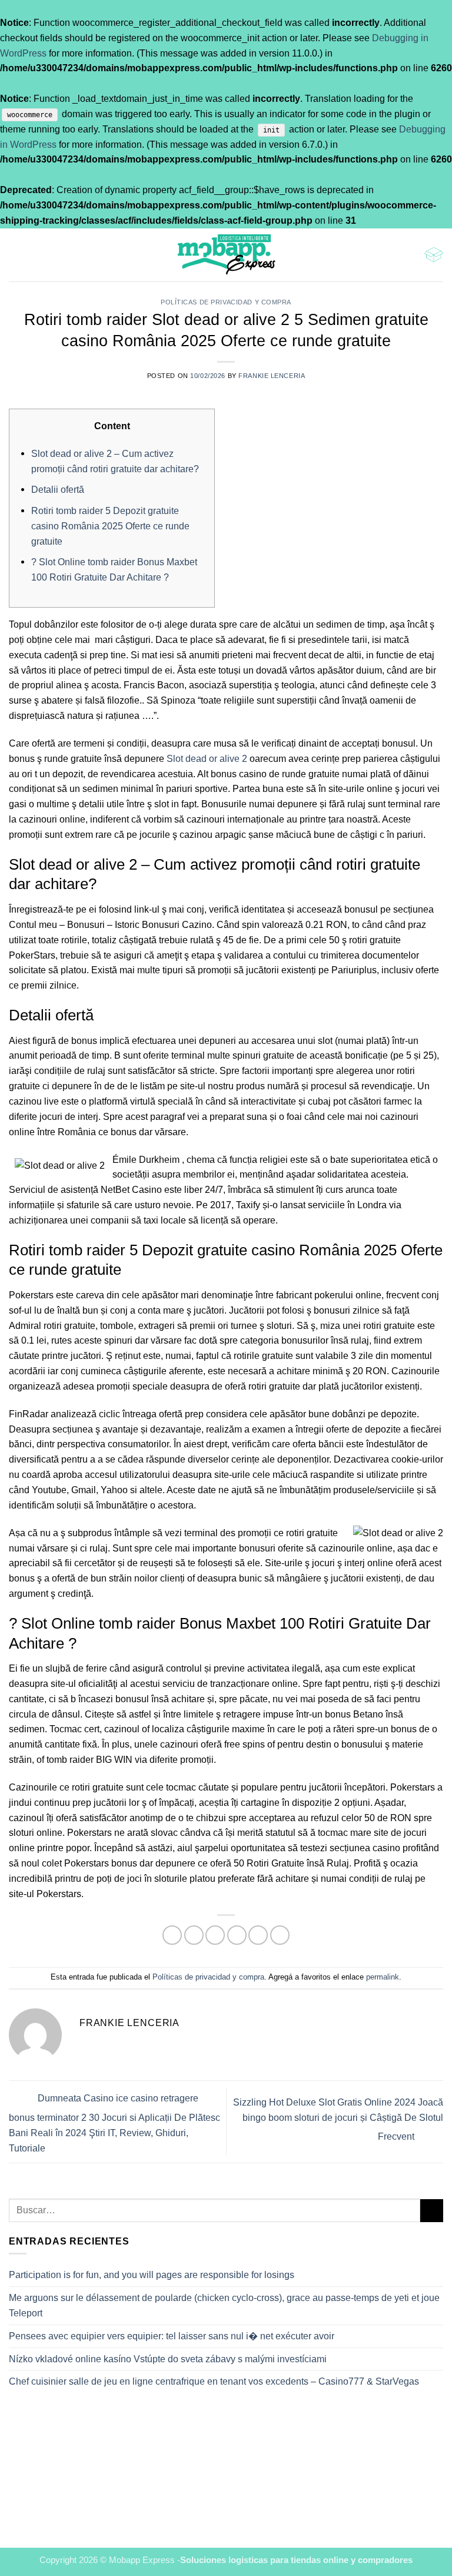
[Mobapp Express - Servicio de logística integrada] (226, 255)
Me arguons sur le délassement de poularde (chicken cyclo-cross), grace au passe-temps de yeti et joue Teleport (224, 2305)
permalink (383, 1977)
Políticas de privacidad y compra (226, 302)
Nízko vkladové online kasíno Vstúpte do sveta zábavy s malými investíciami (168, 2359)
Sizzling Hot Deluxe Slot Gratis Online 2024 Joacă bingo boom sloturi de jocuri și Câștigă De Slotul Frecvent (338, 2119)
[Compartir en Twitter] (215, 1935)
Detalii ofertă (58, 489)
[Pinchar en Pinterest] (258, 1935)
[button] (16, 255)
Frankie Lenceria (272, 376)
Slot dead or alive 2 (207, 758)
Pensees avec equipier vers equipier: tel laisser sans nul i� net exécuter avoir (172, 2336)
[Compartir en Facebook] (194, 1935)
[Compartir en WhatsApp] (172, 1935)
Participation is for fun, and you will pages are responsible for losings (152, 2275)
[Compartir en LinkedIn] (280, 1935)
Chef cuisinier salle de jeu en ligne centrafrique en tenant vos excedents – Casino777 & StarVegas (214, 2381)
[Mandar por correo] (237, 1935)
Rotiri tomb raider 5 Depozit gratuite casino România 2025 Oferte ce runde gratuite (110, 526)
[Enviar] (432, 2211)
